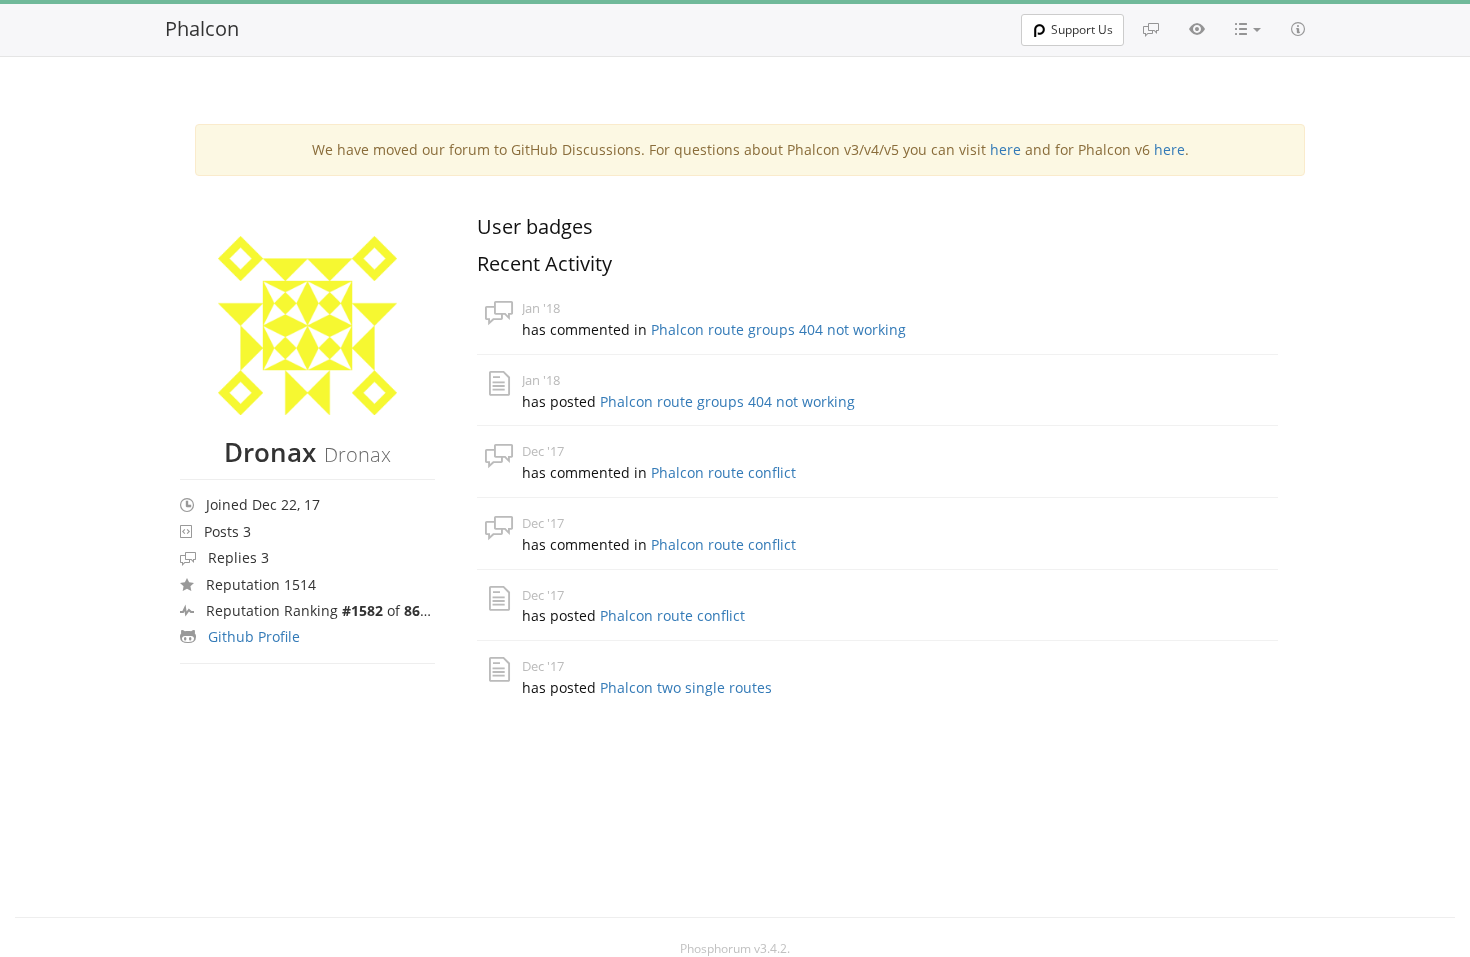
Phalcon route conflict (723, 472)
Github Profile (254, 636)
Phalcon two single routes (686, 687)
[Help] (1298, 29)
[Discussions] (1151, 29)
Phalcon (202, 28)
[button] (1248, 29)
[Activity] (1197, 29)
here (1005, 149)
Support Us (1082, 29)
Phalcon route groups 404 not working (778, 329)
